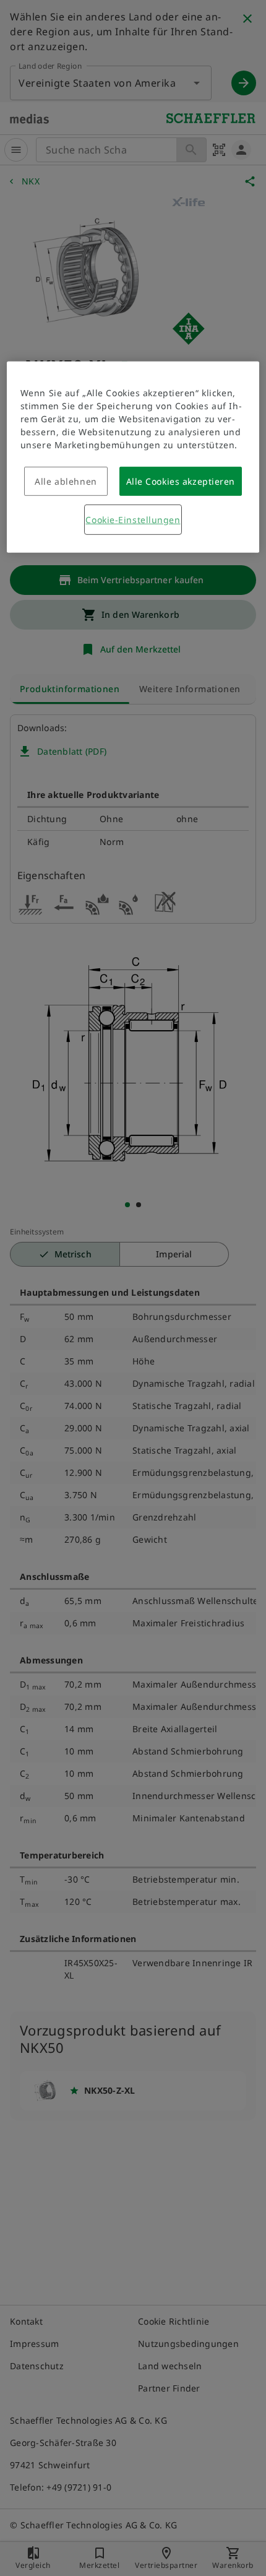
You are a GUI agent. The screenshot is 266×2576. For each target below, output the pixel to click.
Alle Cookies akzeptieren (181, 481)
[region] (133, 457)
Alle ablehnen (66, 481)
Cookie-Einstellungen (133, 520)
